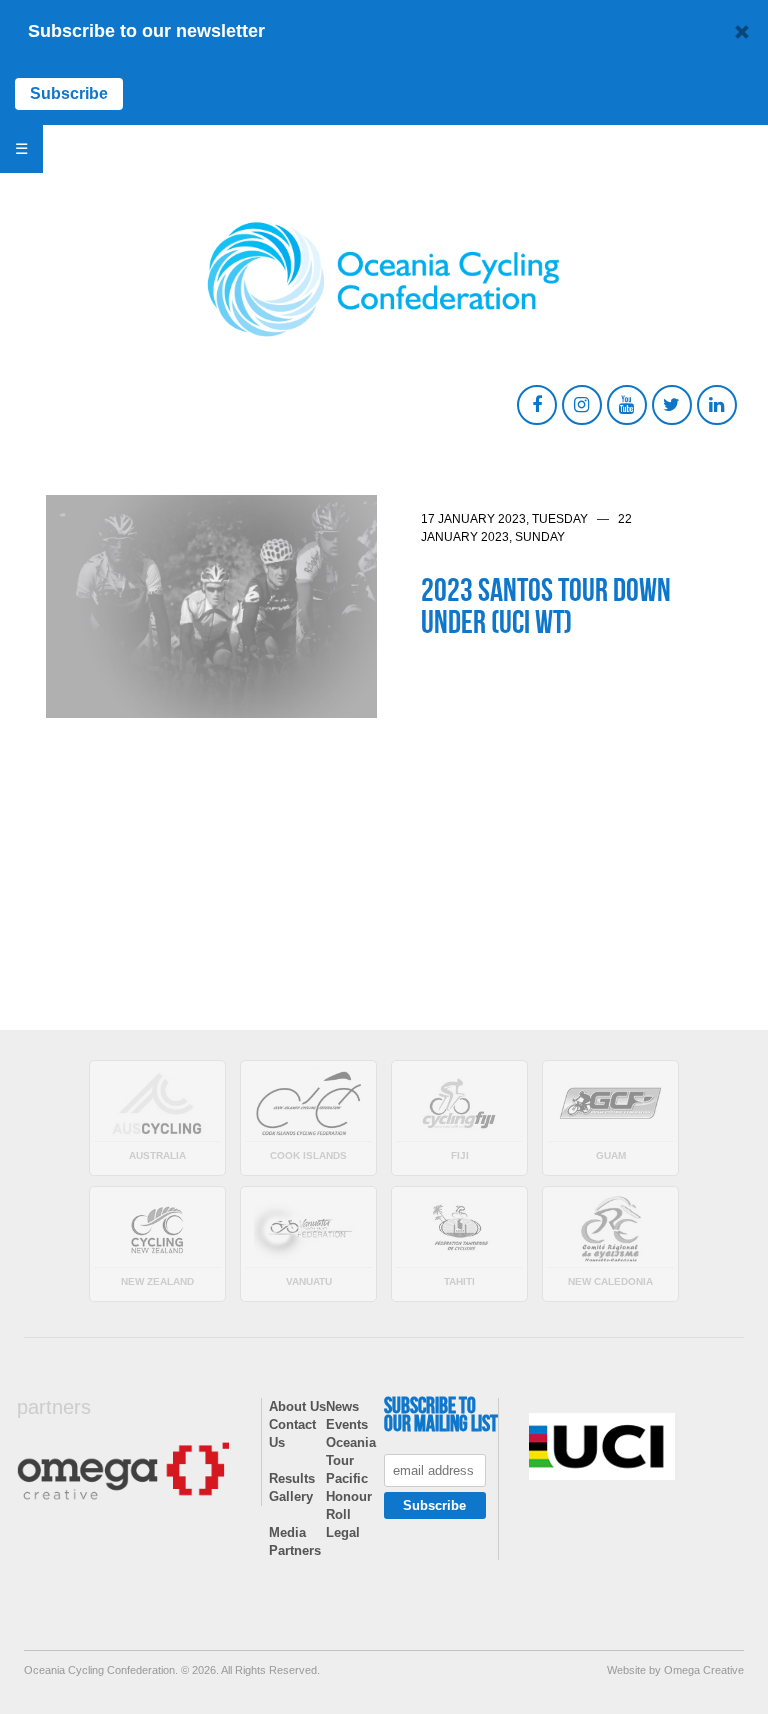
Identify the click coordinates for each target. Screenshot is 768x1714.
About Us (297, 1406)
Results (292, 1478)
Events (347, 1424)
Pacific (347, 1478)
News (342, 1406)
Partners (295, 1550)
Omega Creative (704, 1670)
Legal (343, 1532)
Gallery (291, 1496)
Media (287, 1532)
